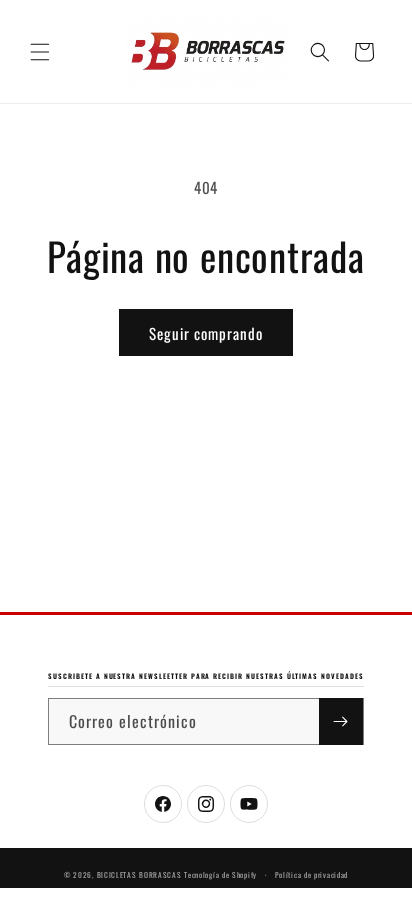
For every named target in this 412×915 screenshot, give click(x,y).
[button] (40, 52)
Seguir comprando (206, 333)
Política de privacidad (311, 874)
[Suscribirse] (341, 721)
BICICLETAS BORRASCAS (139, 874)
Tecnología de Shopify (220, 874)
